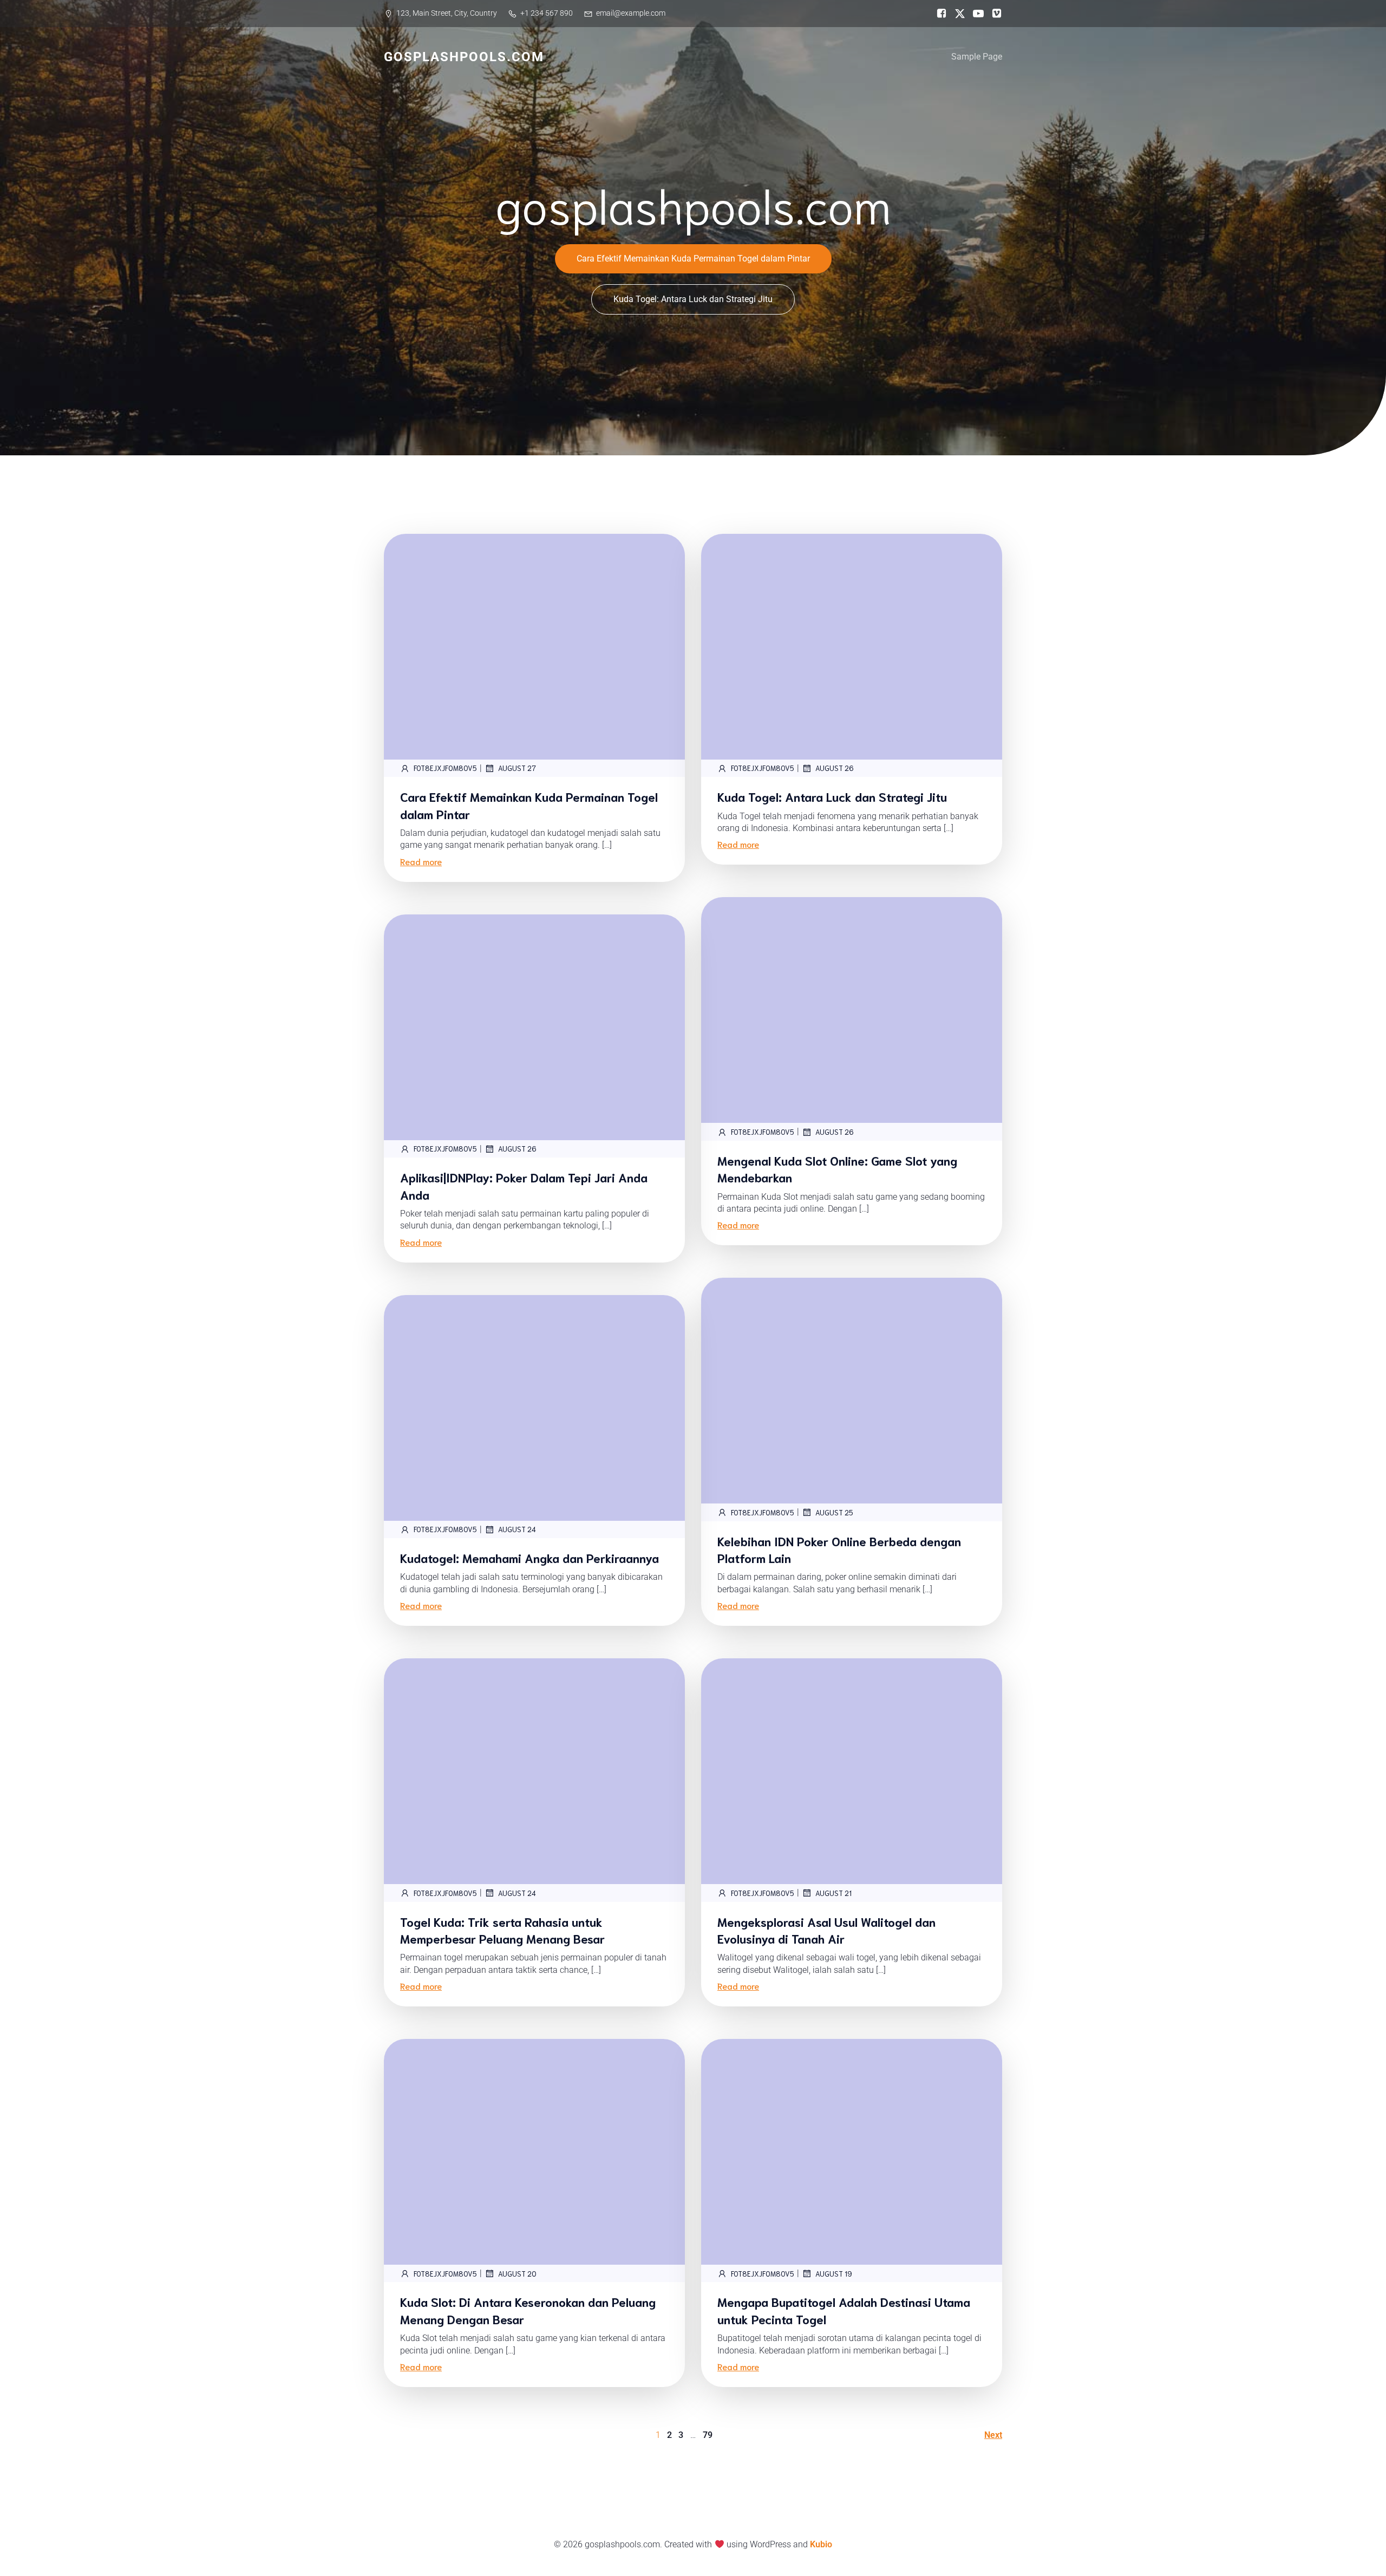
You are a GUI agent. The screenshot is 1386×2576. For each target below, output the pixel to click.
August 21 (833, 1893)
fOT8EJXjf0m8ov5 (445, 768)
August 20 (517, 2274)
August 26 (835, 768)
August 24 (517, 1529)
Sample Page (977, 57)
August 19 (834, 2274)
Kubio (821, 2544)
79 (708, 2435)
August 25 (834, 1512)
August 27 (517, 768)
